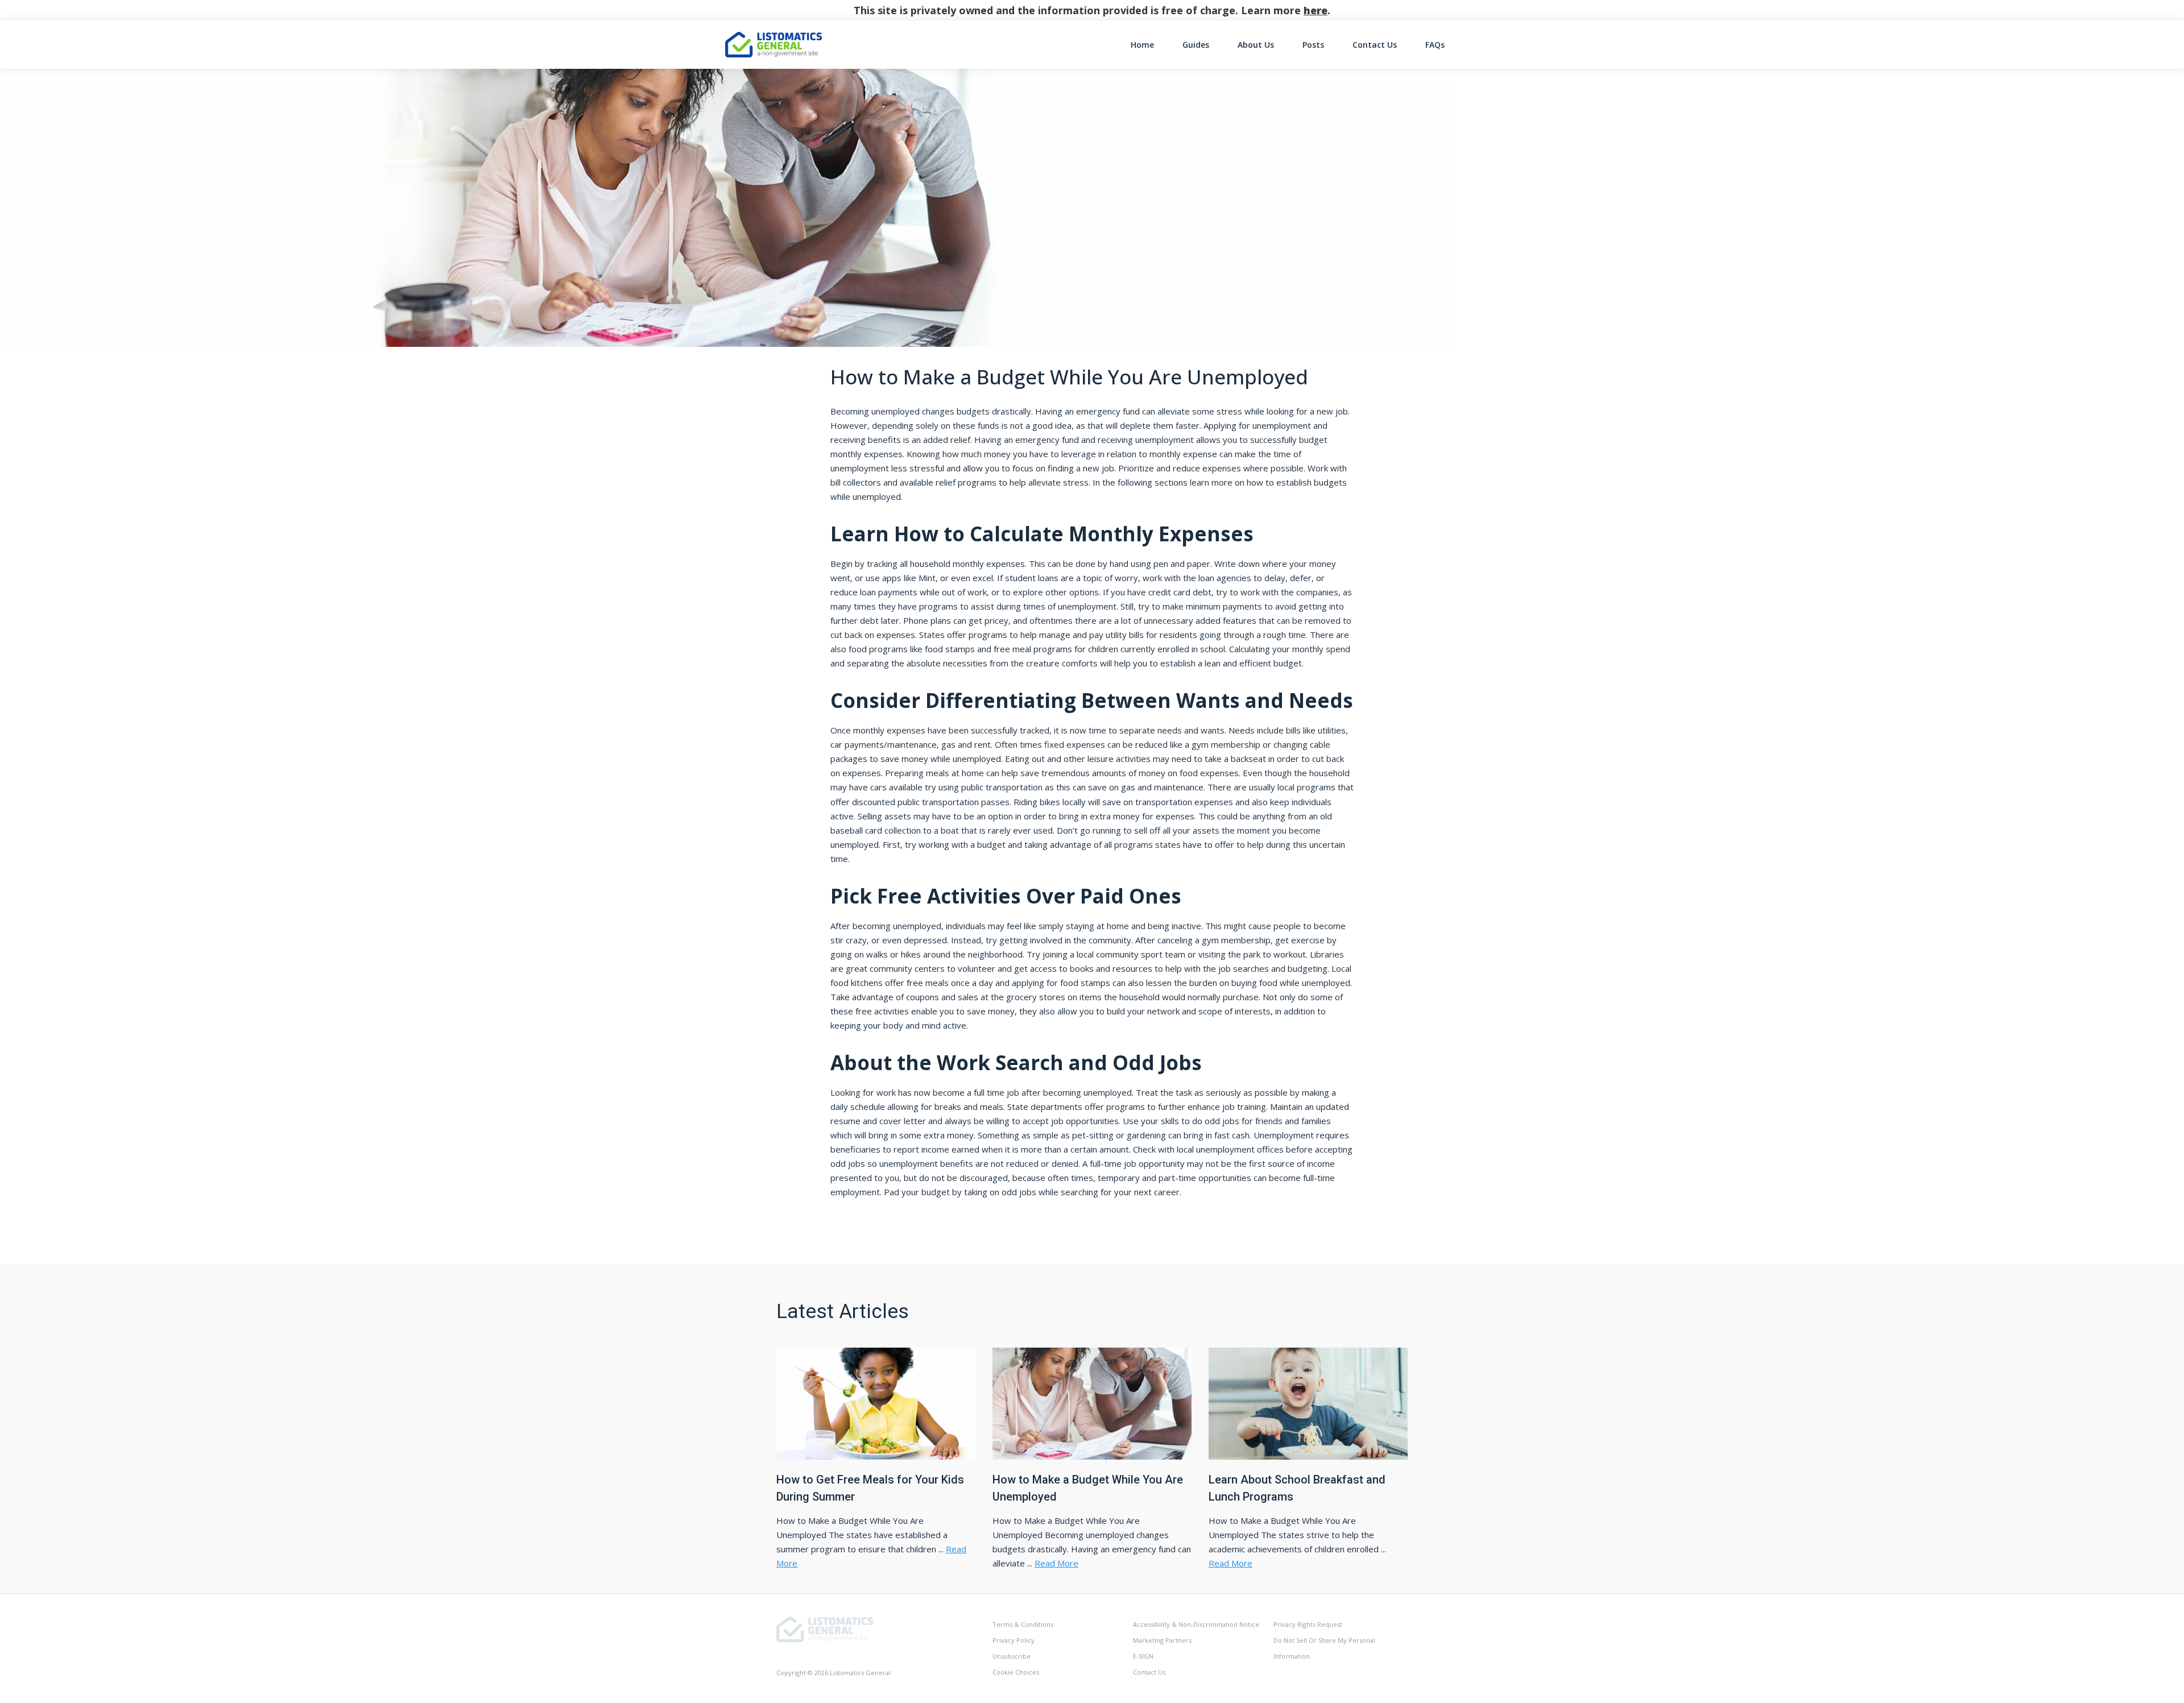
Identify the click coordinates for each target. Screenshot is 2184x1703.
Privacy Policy (1014, 1640)
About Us (1256, 45)
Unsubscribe (1012, 1656)
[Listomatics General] (825, 1628)
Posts (1313, 45)
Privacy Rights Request (1308, 1624)
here (1316, 10)
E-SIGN (1143, 1656)
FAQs (1435, 45)
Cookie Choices (1016, 1672)
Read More (1056, 1563)
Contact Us (1375, 45)
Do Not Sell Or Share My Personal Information (1324, 1648)
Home (1142, 45)
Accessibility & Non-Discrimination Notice (1196, 1624)
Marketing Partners (1162, 1640)
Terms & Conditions (1023, 1624)
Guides (1196, 45)
